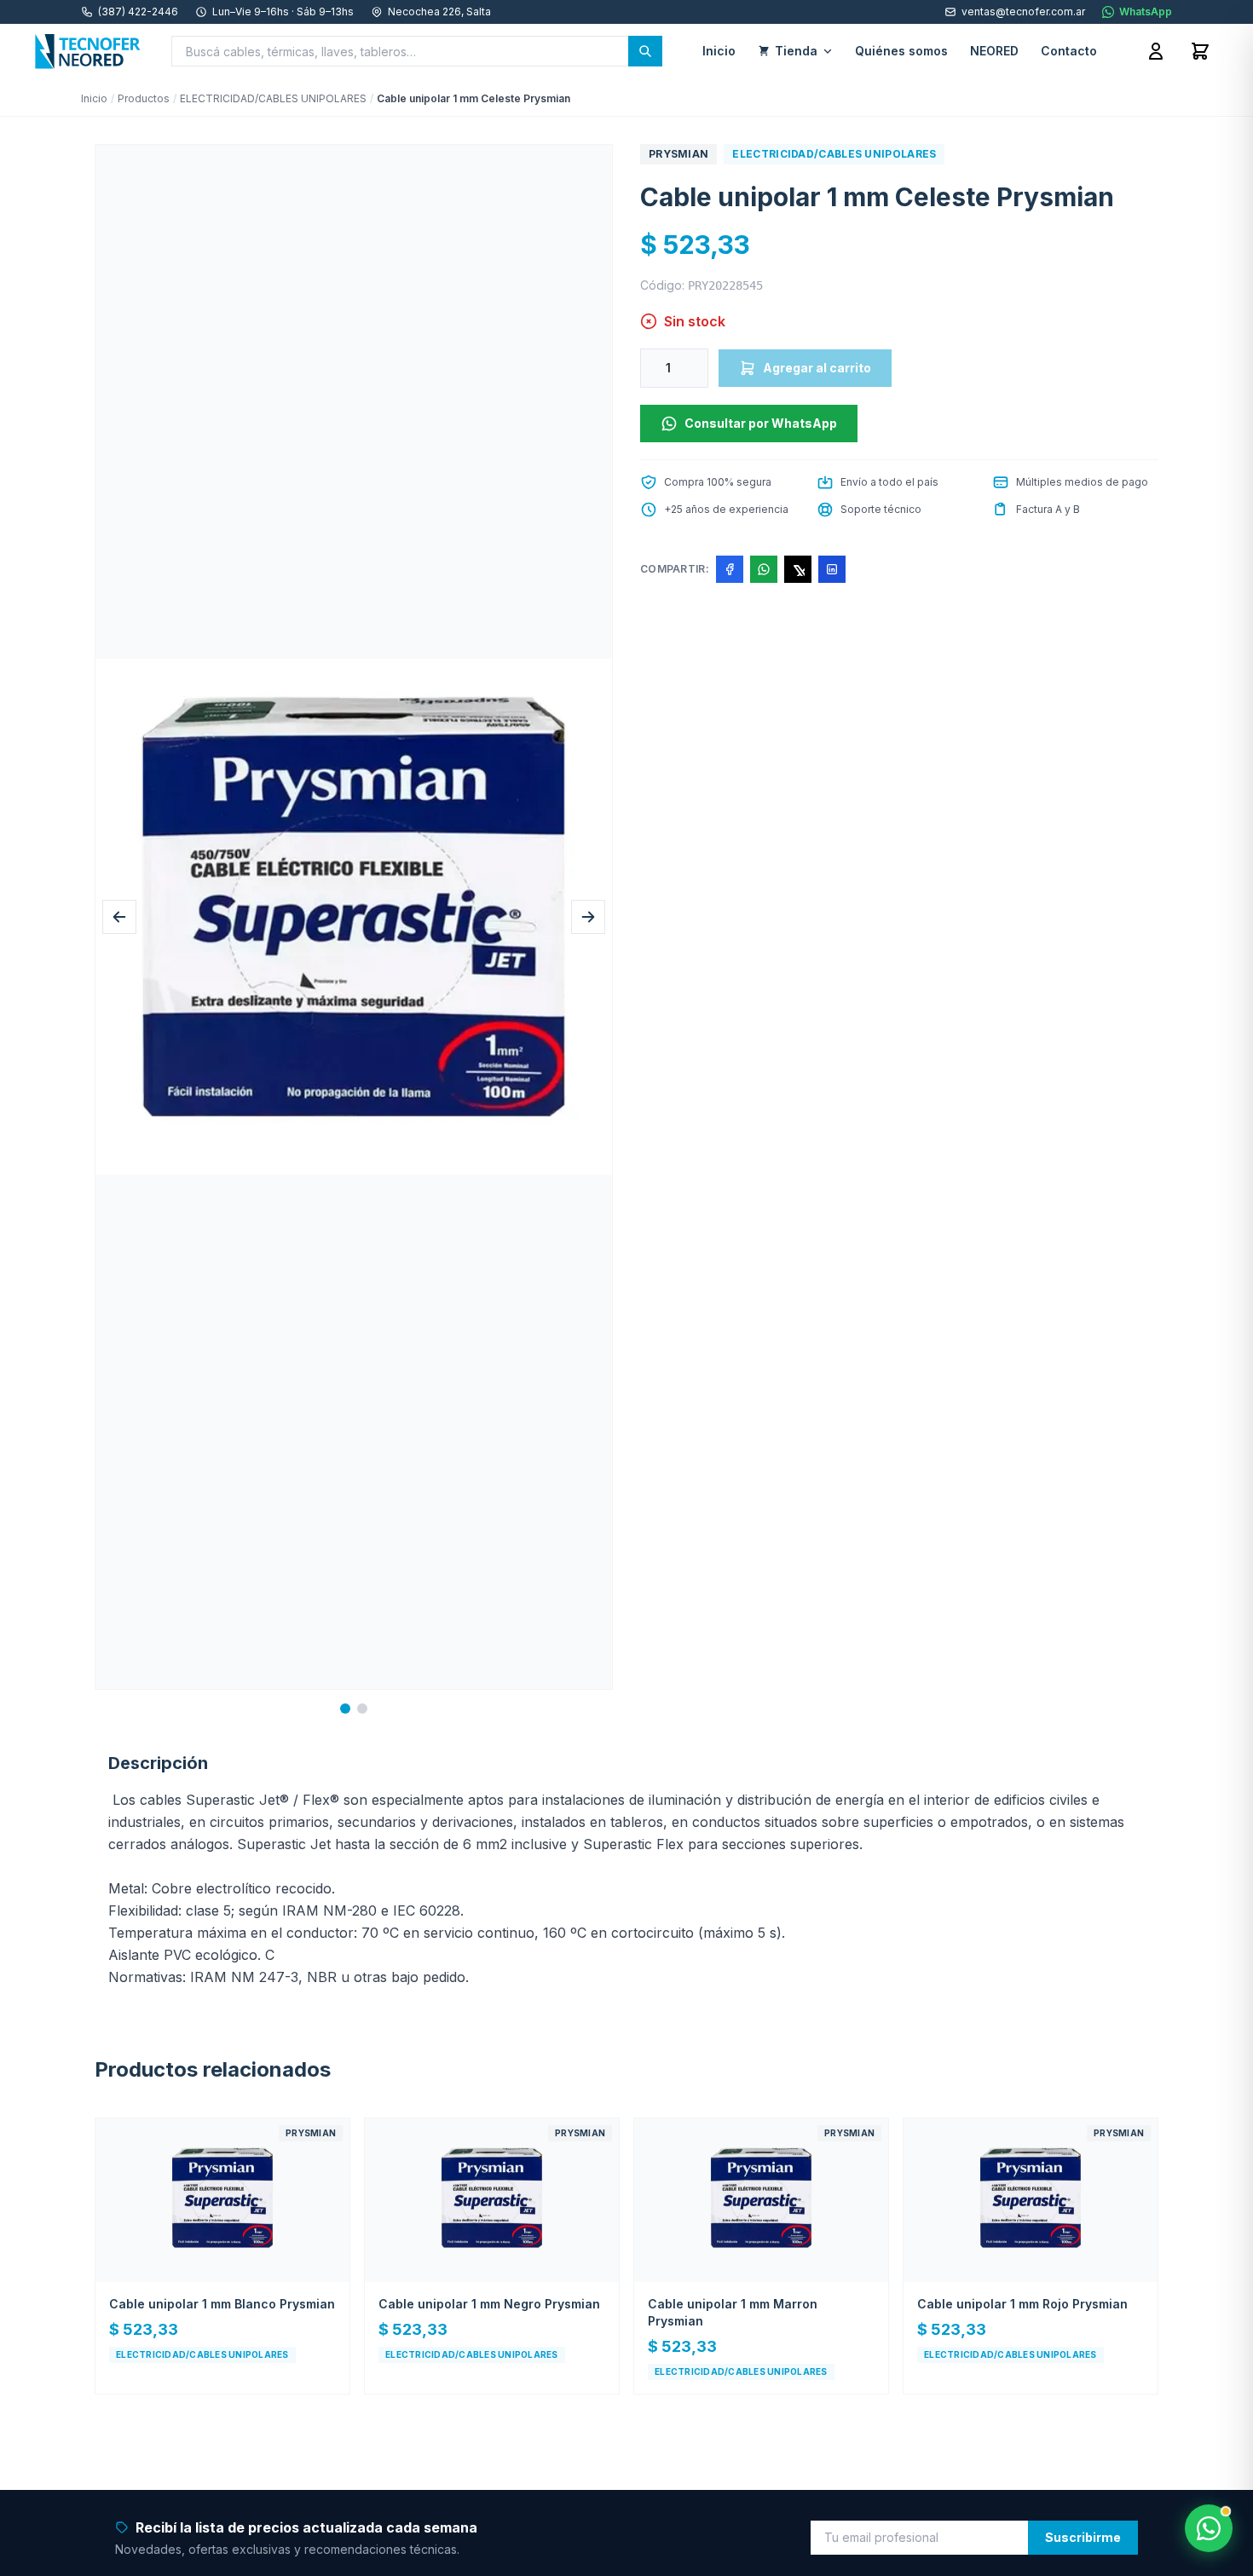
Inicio (94, 98)
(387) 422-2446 (138, 12)
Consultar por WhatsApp (761, 423)
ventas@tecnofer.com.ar (1023, 12)
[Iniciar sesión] (1156, 51)
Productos (144, 98)
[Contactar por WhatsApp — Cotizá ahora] (1209, 2528)
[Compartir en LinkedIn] (832, 569)
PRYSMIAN (678, 154)
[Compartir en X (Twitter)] (798, 569)
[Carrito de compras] (1200, 51)
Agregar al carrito (817, 368)
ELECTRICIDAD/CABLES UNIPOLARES (273, 98)
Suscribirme (1083, 2537)
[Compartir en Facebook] (730, 569)
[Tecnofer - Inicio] (88, 51)
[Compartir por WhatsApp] (764, 569)
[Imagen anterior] (119, 917)
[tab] (345, 1709)
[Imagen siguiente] (588, 917)
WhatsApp (1146, 12)
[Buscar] (645, 51)
